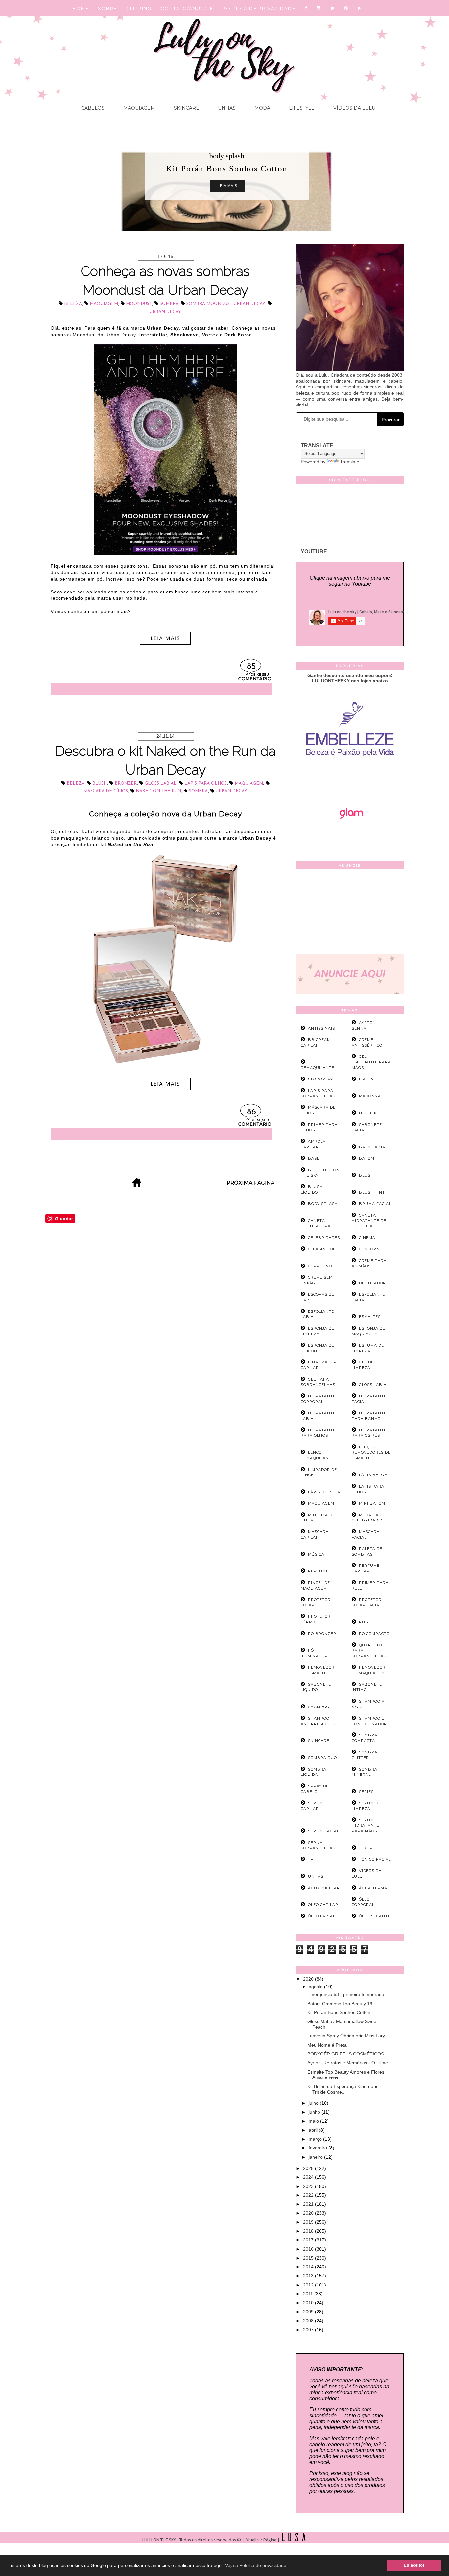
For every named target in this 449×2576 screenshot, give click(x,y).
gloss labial (161, 784)
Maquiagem (139, 108)
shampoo (319, 1707)
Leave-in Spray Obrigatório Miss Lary (346, 2036)
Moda (262, 108)
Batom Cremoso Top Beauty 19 (340, 2004)
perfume (318, 1571)
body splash (227, 156)
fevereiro (319, 2148)
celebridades (324, 1238)
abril (314, 2130)
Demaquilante (318, 1068)
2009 (309, 2312)
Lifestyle (301, 108)
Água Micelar (324, 1888)
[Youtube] (360, 8)
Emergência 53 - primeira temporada (346, 1994)
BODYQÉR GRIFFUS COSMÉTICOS (346, 2054)
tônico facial (375, 1859)
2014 (309, 2267)
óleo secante (375, 1916)
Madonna (370, 1096)
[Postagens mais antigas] (251, 1185)
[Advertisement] (350, 913)
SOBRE (107, 8)
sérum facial (324, 1831)
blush (100, 784)
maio (314, 2121)
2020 (309, 2213)
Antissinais (321, 1028)
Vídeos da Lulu (354, 108)
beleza (73, 304)
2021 (309, 2204)
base (314, 1158)
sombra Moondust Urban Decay (226, 304)
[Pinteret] (346, 8)
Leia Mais (227, 186)
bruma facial (375, 1204)
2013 (309, 2276)
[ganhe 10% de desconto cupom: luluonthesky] (350, 779)
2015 (309, 2258)
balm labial (373, 1147)
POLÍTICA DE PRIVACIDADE (259, 8)
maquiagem (104, 304)
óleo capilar (323, 1905)
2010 (309, 2303)
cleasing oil (322, 1249)
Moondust (139, 304)
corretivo (320, 1266)
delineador (372, 1283)
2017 (309, 2240)
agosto (316, 1987)
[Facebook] (306, 8)
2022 (309, 2195)
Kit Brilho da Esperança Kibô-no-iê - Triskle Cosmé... (344, 2089)
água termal (374, 1888)
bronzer (126, 784)
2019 (309, 2222)
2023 (309, 2186)
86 (251, 1112)
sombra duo (322, 1758)
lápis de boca (324, 1492)
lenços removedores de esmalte (371, 1452)
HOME (81, 8)
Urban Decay (165, 312)
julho (314, 2103)
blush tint (372, 1192)
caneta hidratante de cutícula (369, 1221)
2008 (309, 2321)
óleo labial (322, 1916)
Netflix (368, 1113)
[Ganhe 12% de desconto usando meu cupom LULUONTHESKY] (350, 837)
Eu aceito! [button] (414, 2565)
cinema (367, 1238)
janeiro (316, 2157)
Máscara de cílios (106, 791)
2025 (309, 2168)
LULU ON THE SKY (160, 2540)
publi (366, 1622)
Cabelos (93, 108)
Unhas (226, 108)
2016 (309, 2249)
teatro (367, 1848)
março (316, 2139)
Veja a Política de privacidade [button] (256, 2565)
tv (311, 1859)
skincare (319, 1741)
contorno (371, 1249)
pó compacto (374, 1634)
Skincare (186, 108)
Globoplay (320, 1079)
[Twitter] (333, 8)
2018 (309, 2231)
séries (366, 1792)
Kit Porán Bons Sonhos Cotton (339, 2012)
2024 (309, 2177)
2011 (309, 2294)
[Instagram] (319, 8)
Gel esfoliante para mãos (371, 1062)
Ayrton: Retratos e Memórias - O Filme (348, 2063)
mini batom (372, 1503)
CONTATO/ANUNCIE (187, 8)
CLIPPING (139, 8)
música (316, 1554)
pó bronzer (322, 1634)
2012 (309, 2285)
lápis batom (373, 1475)
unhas (316, 1876)
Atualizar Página (261, 2540)
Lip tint (368, 1079)
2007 (309, 2330)
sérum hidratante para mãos (366, 1825)
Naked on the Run (158, 791)
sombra (169, 304)
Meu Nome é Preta (327, 2045)
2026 (309, 1979)
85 (251, 667)
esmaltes (370, 1317)
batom (367, 1158)
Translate (350, 462)
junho (315, 2112)
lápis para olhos (206, 784)
